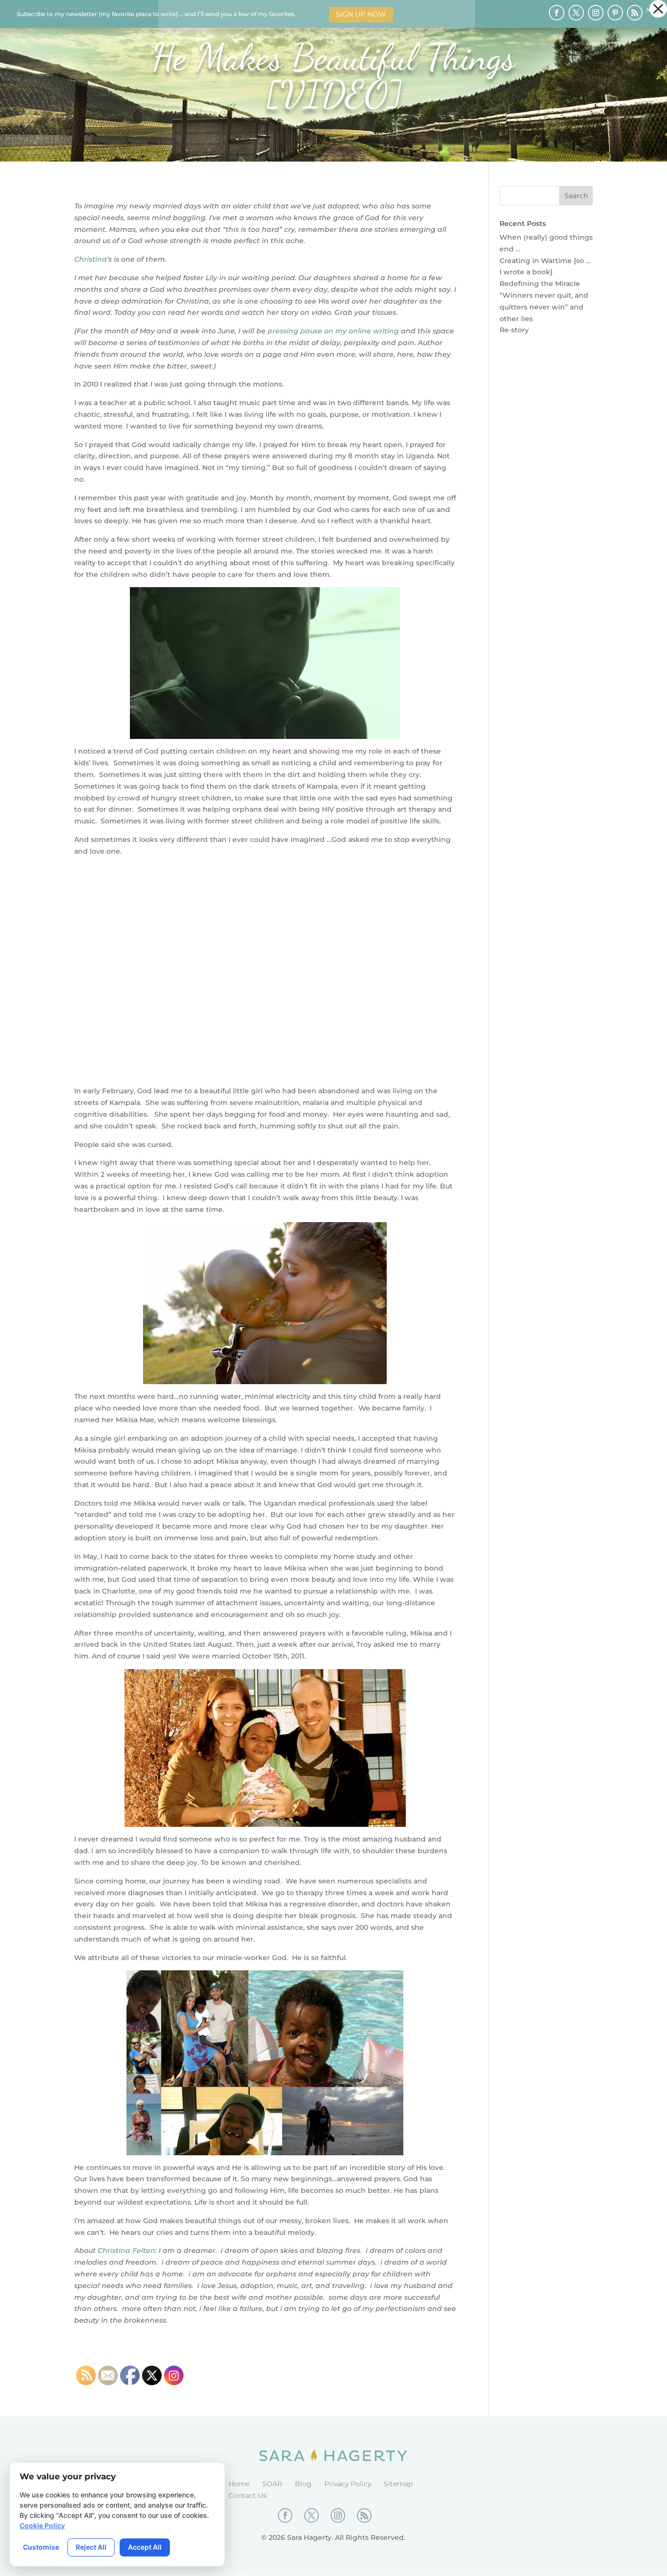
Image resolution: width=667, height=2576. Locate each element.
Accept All (145, 2547)
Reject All (91, 2547)
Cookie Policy (42, 2525)
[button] (658, 9)
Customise (41, 2547)
